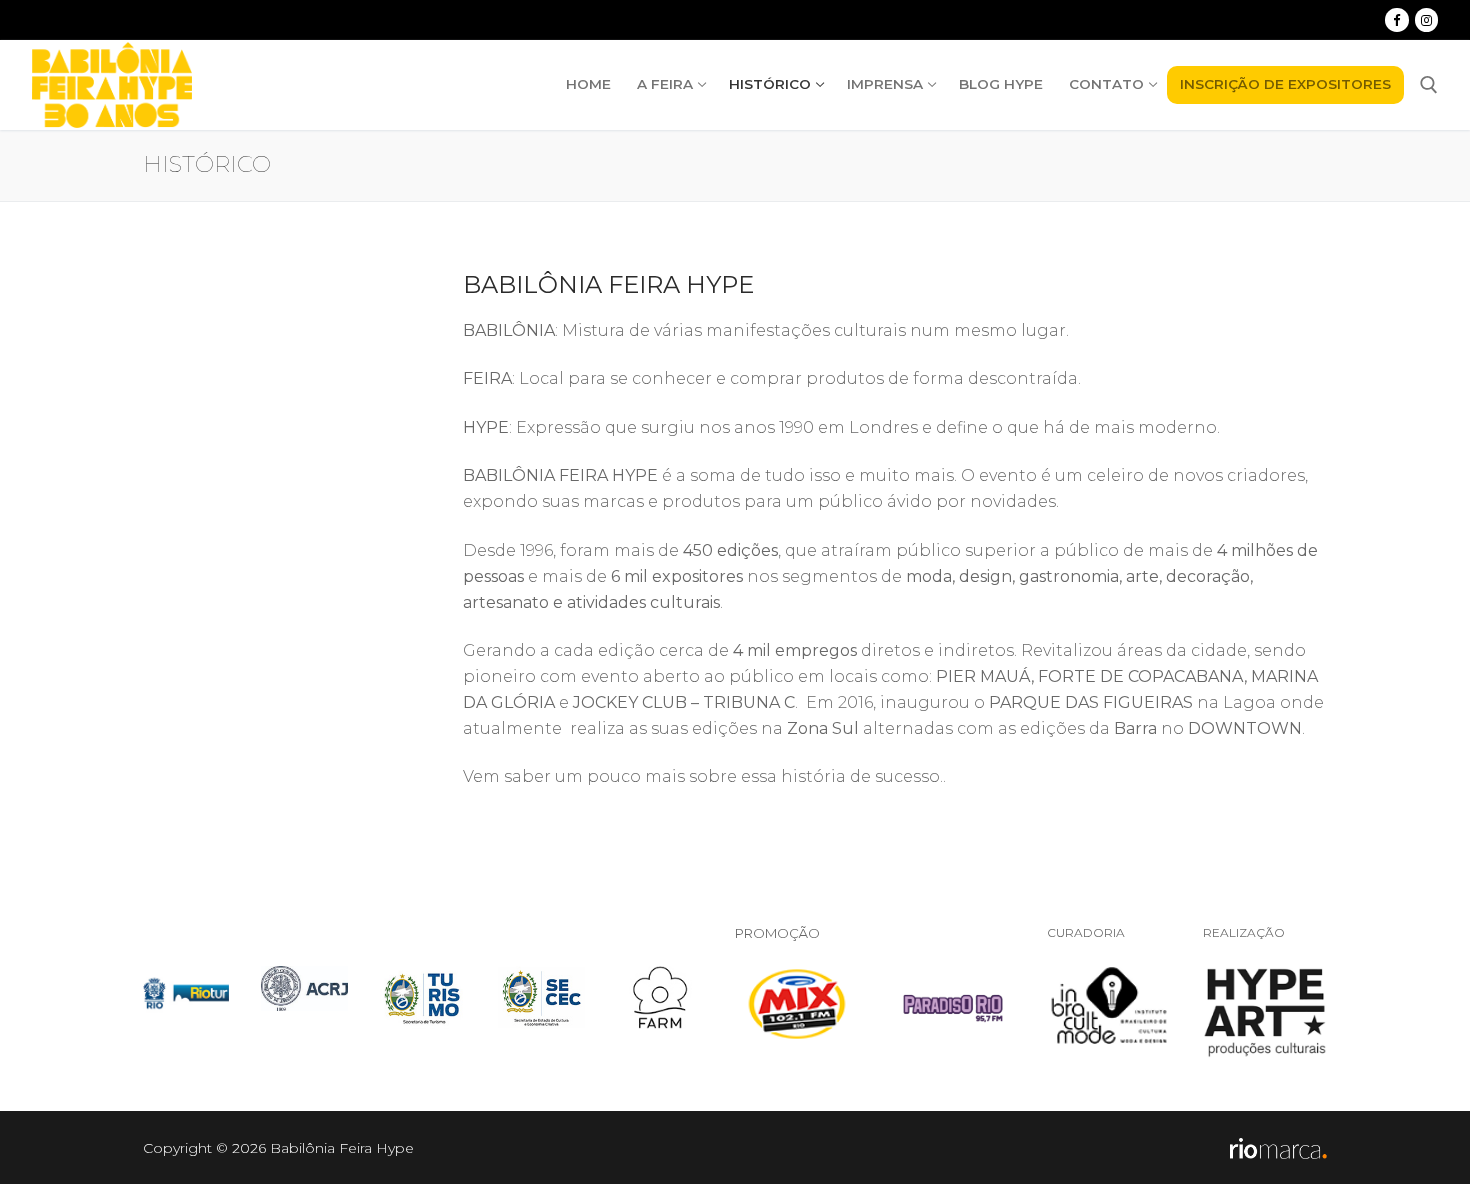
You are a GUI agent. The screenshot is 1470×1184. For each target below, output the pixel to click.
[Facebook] (1396, 19)
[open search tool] (1429, 85)
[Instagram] (1426, 19)
